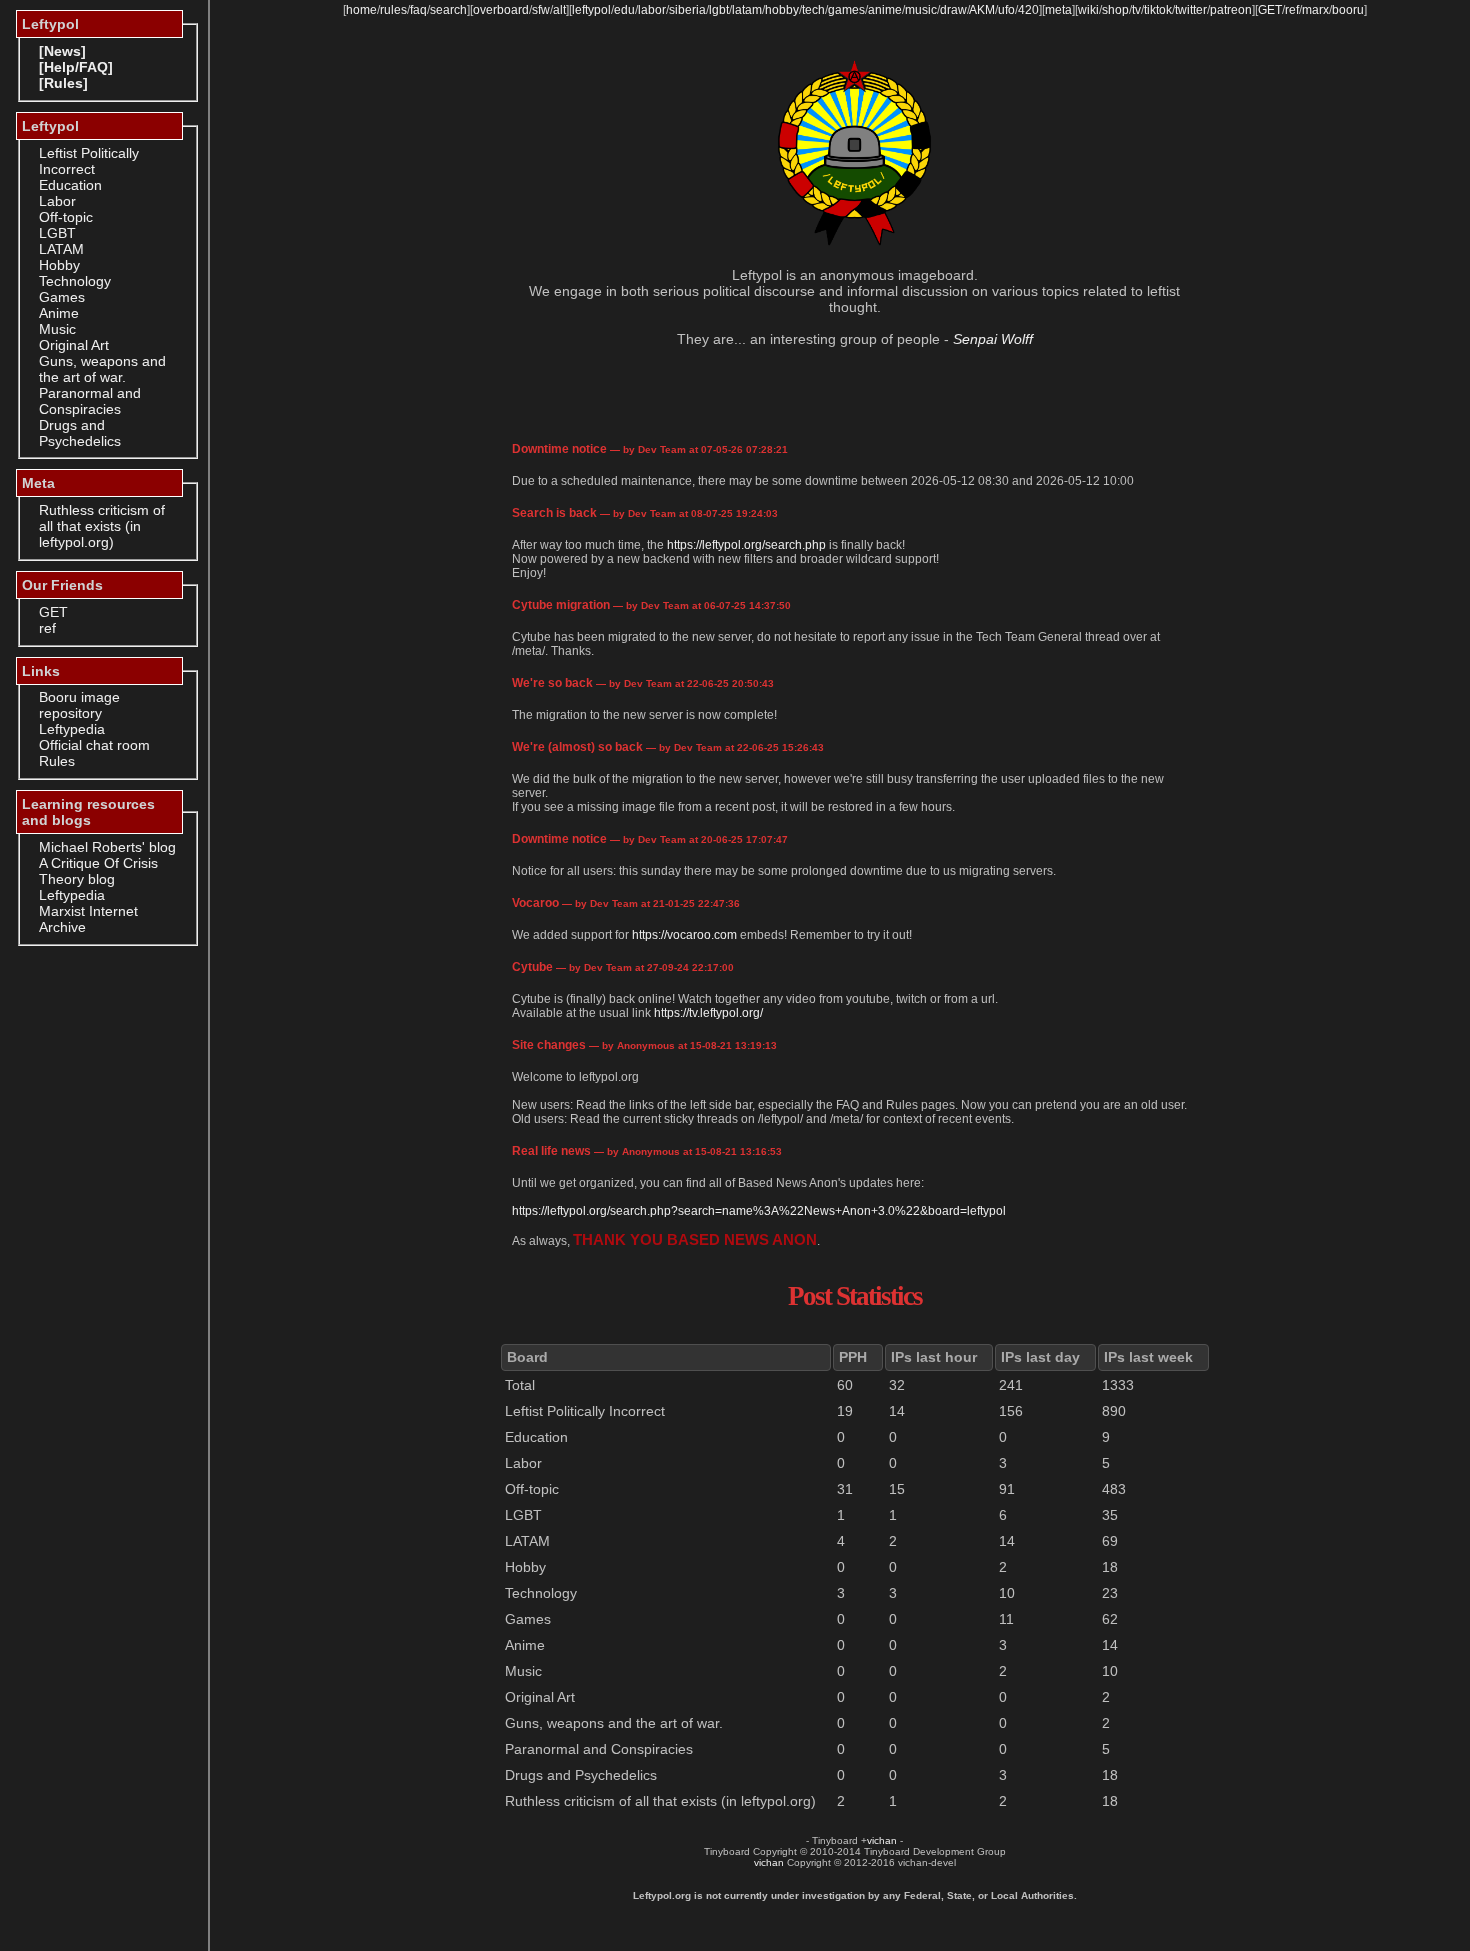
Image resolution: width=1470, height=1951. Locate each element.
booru (1348, 10)
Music (57, 329)
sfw (541, 10)
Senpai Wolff (993, 339)
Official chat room (94, 745)
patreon (1231, 10)
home (361, 10)
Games (62, 297)
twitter (1191, 10)
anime (885, 10)
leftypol (591, 10)
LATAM (61, 249)
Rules (57, 761)
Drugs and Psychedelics (80, 433)
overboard (501, 10)
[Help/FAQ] (76, 67)
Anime (59, 313)
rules (393, 10)
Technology (75, 281)
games (846, 10)
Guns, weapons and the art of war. (102, 369)
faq (418, 10)
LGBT (57, 233)
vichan (882, 1840)
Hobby (59, 265)
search (448, 10)
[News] (62, 51)
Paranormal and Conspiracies (90, 401)
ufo (1006, 10)
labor (652, 10)
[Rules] (63, 83)
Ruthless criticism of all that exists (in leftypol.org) (102, 526)
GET (53, 612)
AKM (982, 10)
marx (1315, 10)
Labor (57, 201)
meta (1058, 10)
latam (747, 10)
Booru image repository (79, 705)
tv (1136, 10)
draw (953, 10)
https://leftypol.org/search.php (746, 545)
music (921, 10)
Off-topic (66, 217)
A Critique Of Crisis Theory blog (98, 871)
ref (47, 628)
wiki (1088, 10)
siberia (687, 10)
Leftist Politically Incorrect (89, 161)
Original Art (74, 345)
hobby (782, 10)
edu (624, 10)
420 (1028, 10)
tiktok (1158, 10)
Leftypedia (72, 729)
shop (1115, 10)
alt (559, 10)
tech (813, 10)
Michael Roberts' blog (107, 847)
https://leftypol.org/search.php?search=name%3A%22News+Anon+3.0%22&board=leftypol (759, 1211)
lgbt (719, 10)
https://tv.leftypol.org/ (708, 1013)
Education (70, 185)
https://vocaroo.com (684, 935)
